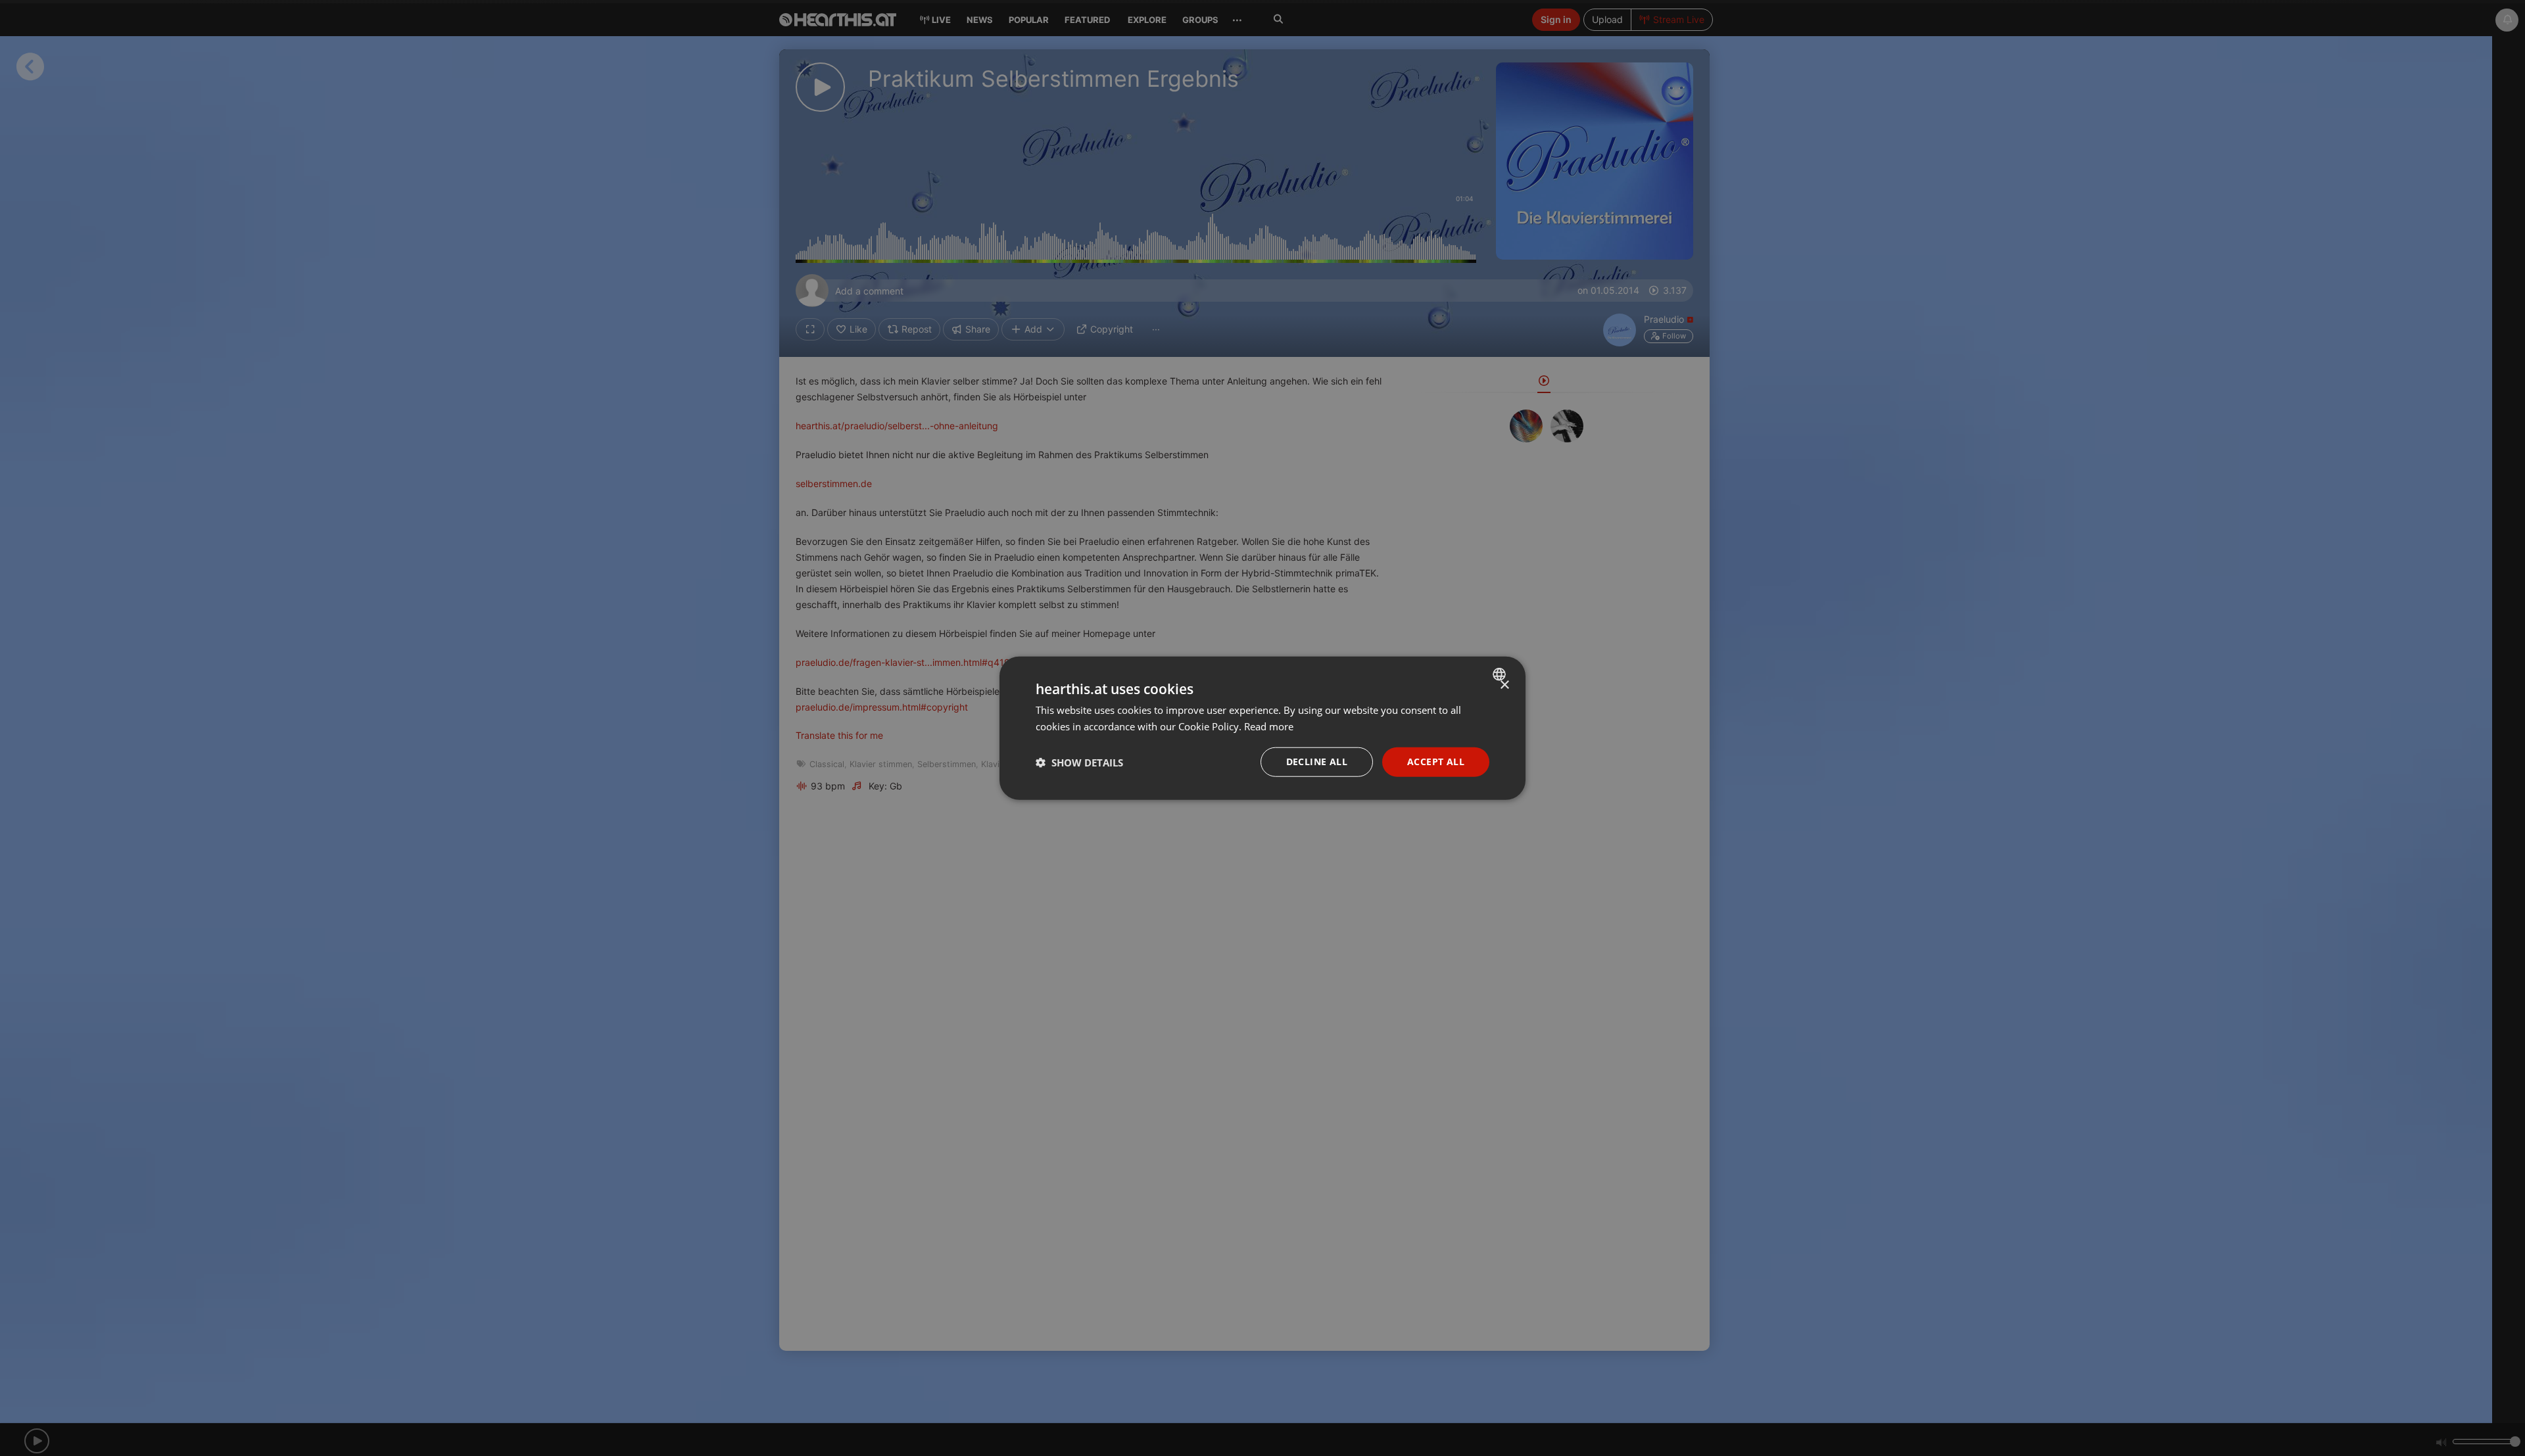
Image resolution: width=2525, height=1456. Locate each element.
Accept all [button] (1436, 762)
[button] (1079, 762)
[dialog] (1262, 728)
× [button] (1504, 685)
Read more (1269, 726)
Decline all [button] (1317, 762)
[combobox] (1501, 674)
